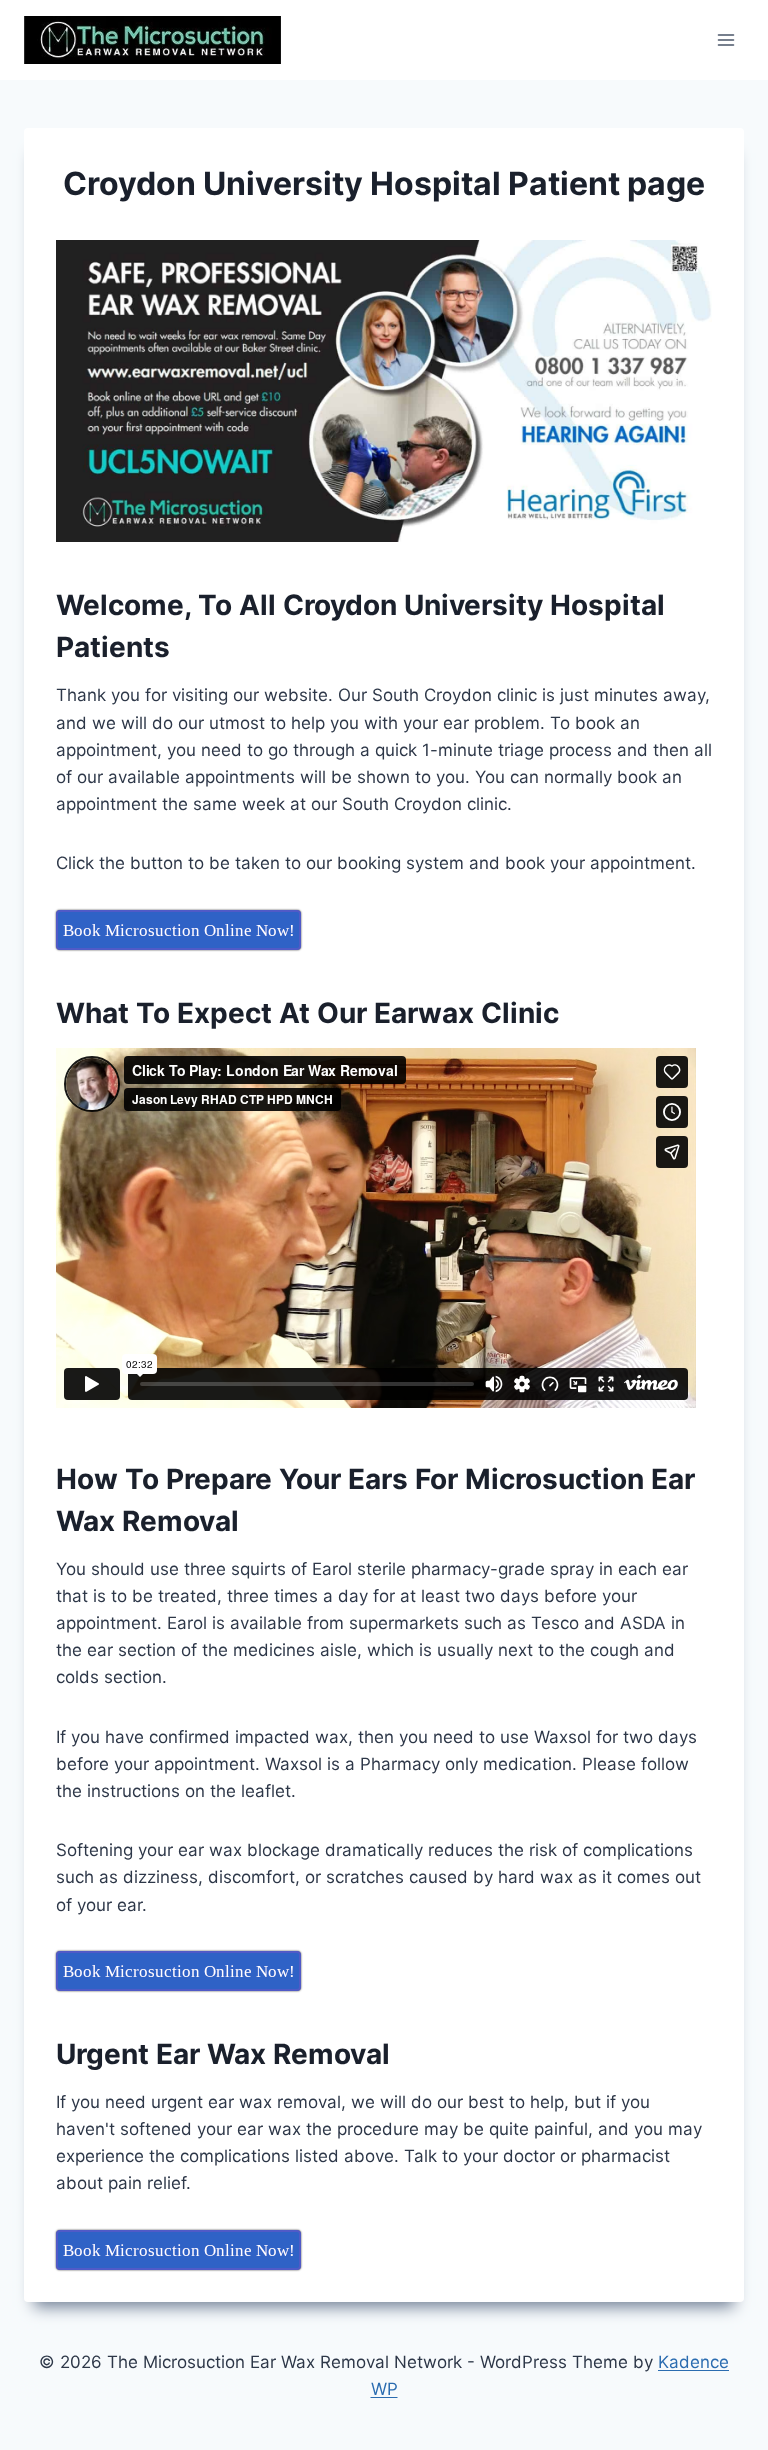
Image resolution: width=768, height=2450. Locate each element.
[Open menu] (725, 39)
